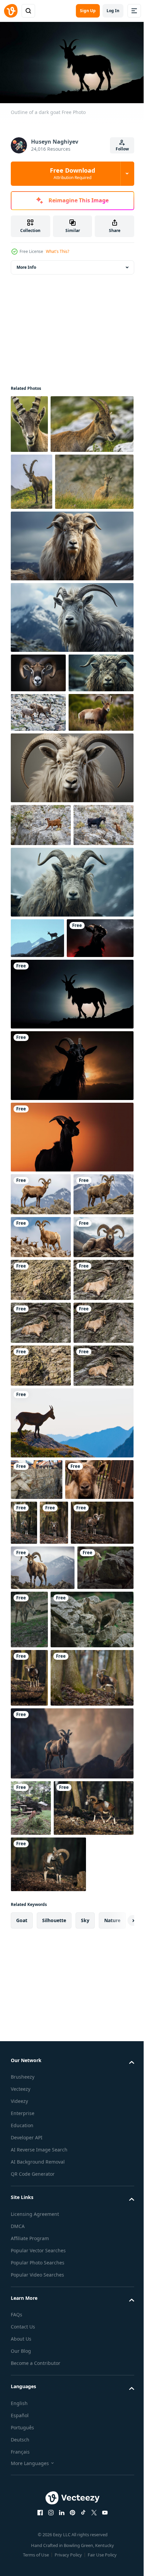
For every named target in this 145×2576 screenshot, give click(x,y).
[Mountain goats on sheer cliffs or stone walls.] (41, 1017)
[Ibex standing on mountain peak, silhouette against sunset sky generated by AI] (71, 2394)
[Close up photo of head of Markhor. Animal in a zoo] (45, 2010)
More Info (26, 265)
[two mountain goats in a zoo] (31, 2458)
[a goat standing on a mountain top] (37, 1173)
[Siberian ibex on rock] (39, 2147)
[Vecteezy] (11, 11)
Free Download (72, 173)
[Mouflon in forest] (29, 2270)
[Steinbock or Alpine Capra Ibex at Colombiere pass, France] (50, 594)
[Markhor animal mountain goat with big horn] (71, 659)
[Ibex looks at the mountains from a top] (71, 1912)
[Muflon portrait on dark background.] (38, 786)
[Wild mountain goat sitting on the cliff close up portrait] (41, 1640)
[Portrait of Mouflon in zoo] (95, 2012)
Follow (122, 149)
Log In (113, 11)
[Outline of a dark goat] (44, 1213)
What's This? (57, 251)
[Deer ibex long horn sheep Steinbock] (38, 864)
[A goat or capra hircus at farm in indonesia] (37, 1969)
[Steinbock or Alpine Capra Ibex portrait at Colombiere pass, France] (29, 421)
